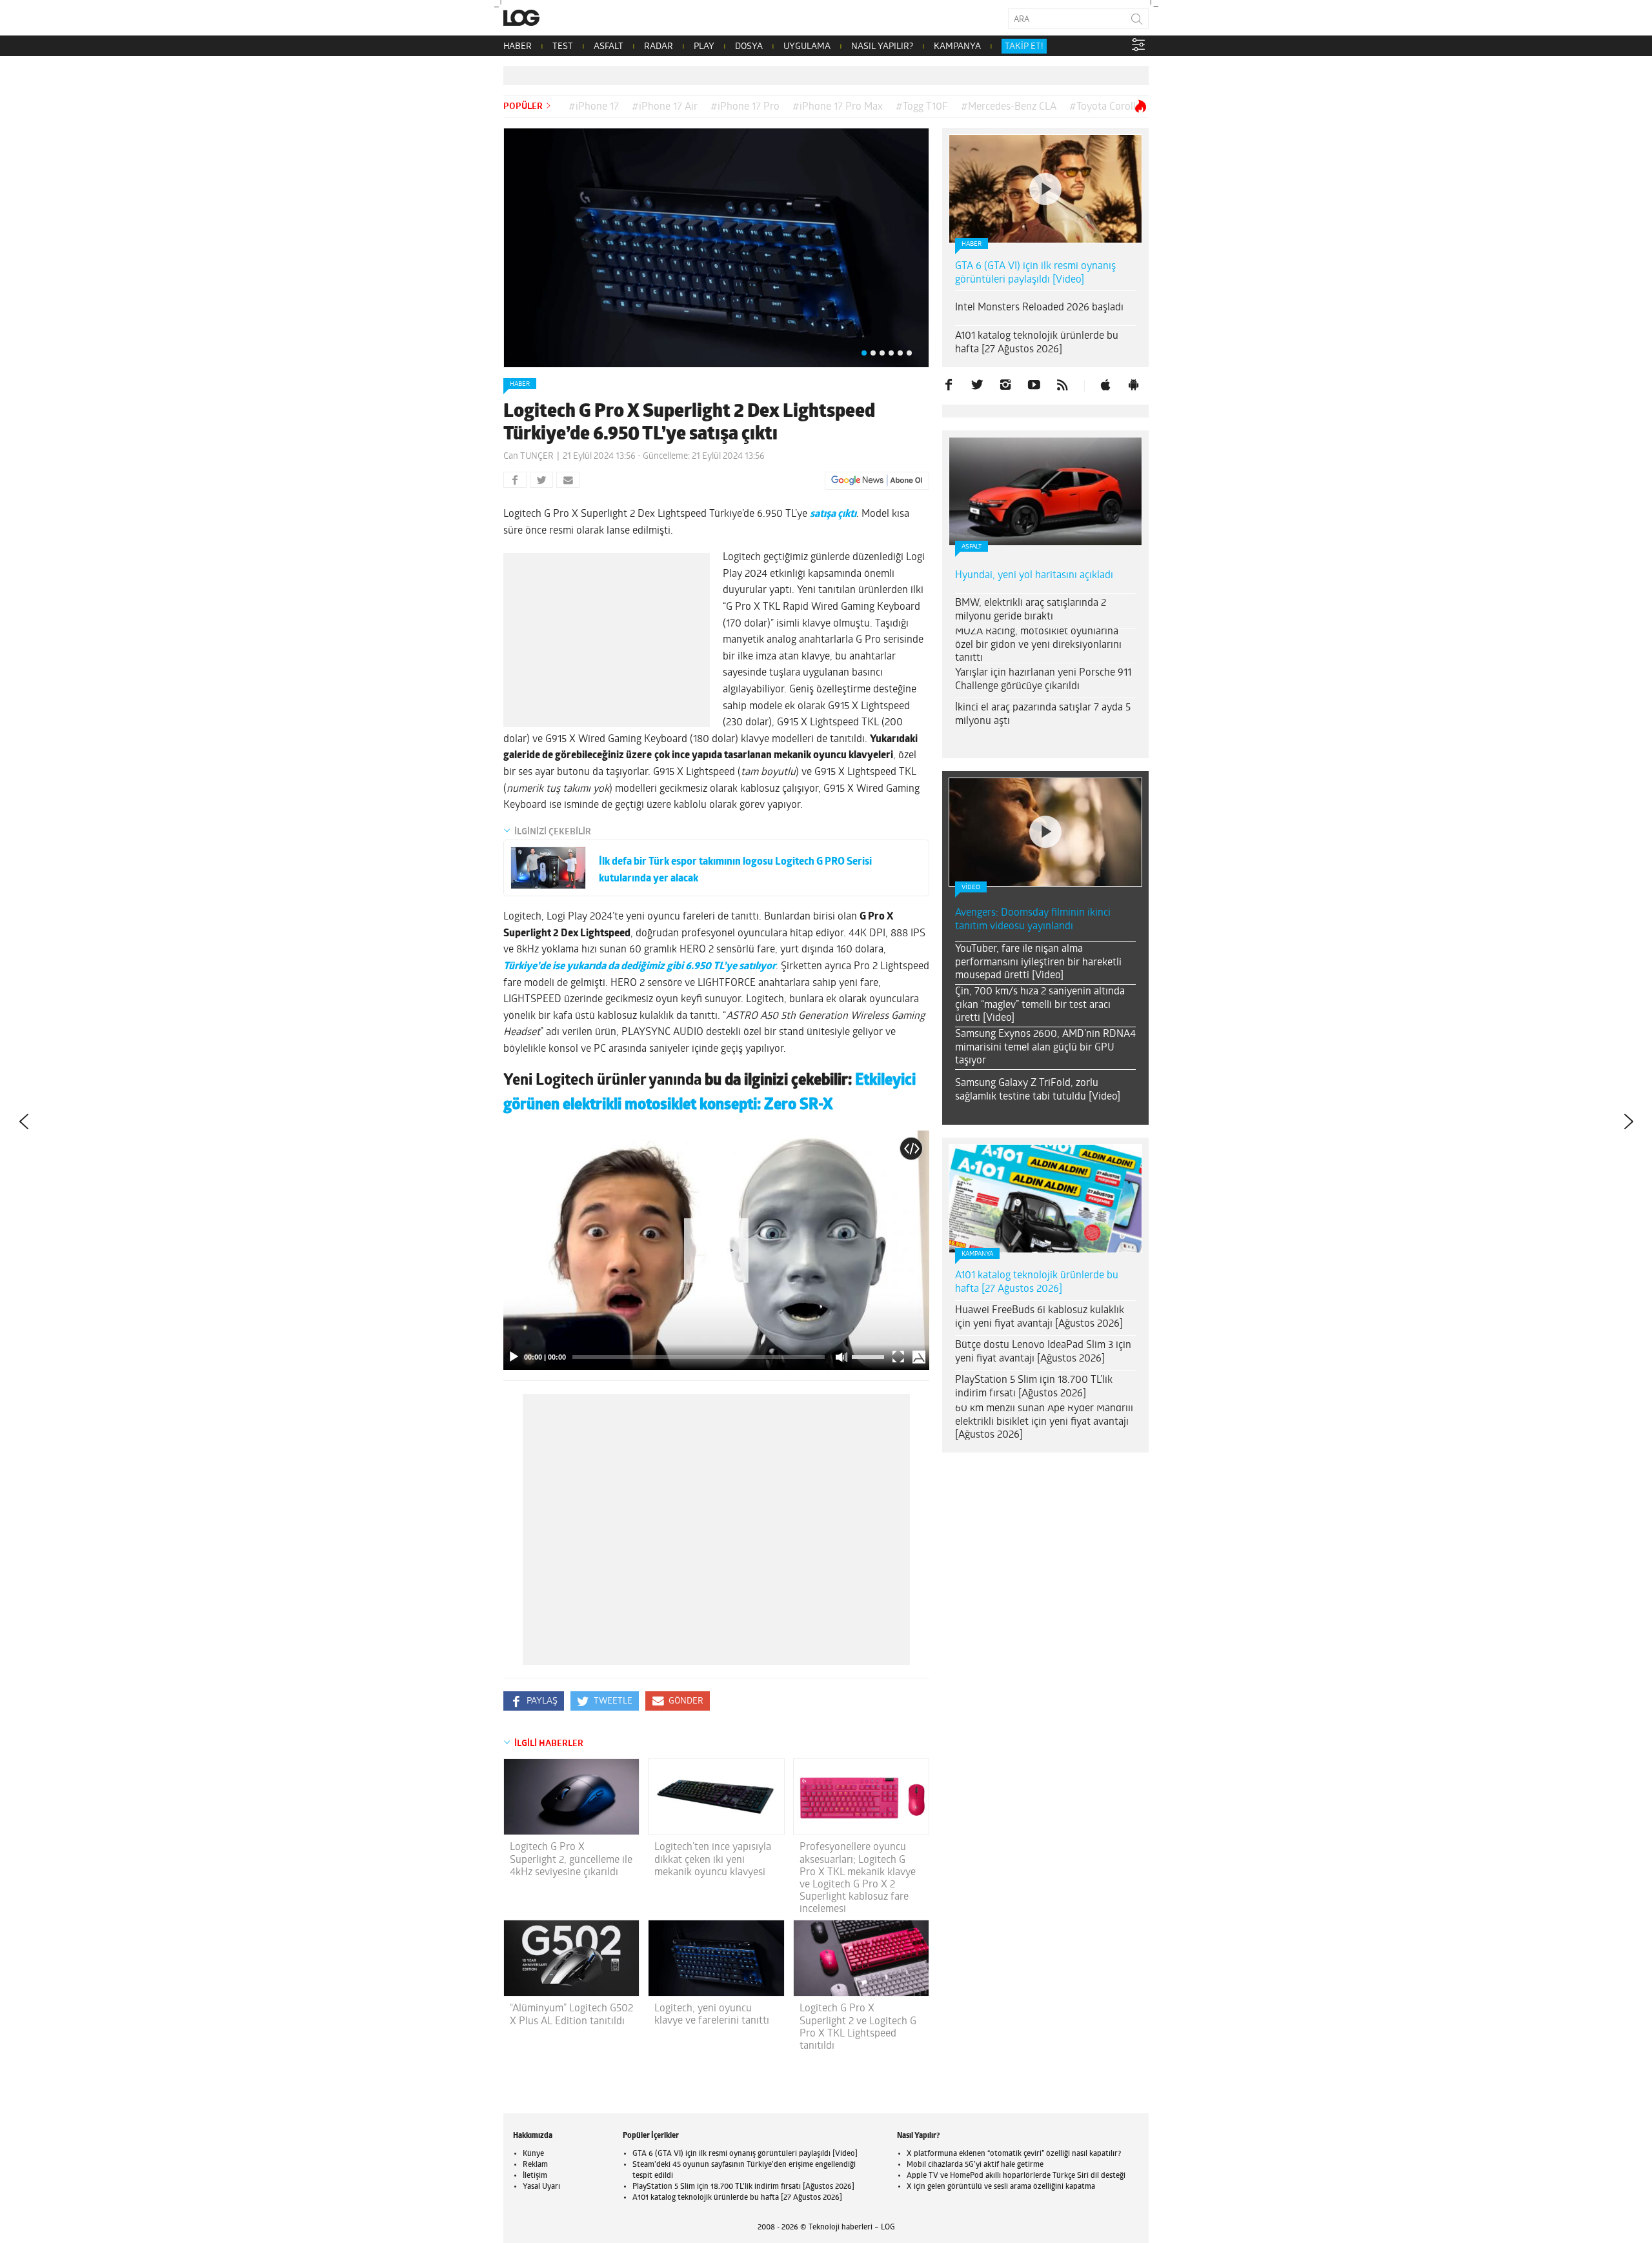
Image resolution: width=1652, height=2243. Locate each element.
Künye (533, 2154)
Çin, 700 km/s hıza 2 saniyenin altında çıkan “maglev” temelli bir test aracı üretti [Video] (1040, 1005)
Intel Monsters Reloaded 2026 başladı (1039, 308)
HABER (518, 47)
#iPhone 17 (594, 107)
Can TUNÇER (529, 457)
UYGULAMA (807, 47)
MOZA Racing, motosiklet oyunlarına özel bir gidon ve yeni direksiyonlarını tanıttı (1038, 645)
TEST (563, 47)
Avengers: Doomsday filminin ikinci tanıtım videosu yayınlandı (1033, 920)
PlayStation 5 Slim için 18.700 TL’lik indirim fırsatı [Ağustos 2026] (1034, 1387)
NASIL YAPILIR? (882, 47)
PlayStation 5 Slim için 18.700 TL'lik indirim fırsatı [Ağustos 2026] (743, 2187)
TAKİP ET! (1024, 47)
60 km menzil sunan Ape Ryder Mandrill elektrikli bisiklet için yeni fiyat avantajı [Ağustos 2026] (1044, 1422)
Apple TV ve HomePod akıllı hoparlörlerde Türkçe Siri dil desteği (1016, 2176)
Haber (520, 384)
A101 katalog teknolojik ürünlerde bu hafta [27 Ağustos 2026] (1037, 343)
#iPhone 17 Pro (745, 107)
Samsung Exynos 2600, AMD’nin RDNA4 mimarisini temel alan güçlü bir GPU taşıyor (1045, 1048)
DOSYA (749, 47)
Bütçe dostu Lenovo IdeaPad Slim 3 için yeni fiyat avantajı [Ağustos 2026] (1043, 1352)
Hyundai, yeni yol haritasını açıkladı (1034, 576)
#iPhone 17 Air (665, 107)
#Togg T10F (922, 107)
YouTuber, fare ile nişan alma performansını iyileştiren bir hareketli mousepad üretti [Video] (1038, 963)
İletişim (535, 2176)
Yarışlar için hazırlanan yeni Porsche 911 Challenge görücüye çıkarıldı (1043, 680)
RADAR (659, 47)
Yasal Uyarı (541, 2187)
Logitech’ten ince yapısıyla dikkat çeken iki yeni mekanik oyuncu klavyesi (713, 1860)
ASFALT (609, 47)
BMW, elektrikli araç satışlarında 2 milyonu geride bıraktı (1031, 610)
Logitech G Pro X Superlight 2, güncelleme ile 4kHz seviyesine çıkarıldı (571, 1860)
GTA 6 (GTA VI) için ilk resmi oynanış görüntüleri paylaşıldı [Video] (1035, 273)
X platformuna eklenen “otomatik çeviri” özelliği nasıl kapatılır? (1014, 2154)
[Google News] (877, 481)
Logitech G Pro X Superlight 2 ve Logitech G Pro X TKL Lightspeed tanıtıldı (858, 2027)
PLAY (704, 47)
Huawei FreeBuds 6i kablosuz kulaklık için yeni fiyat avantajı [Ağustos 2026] (1040, 1317)
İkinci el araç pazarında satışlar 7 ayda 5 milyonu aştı (1043, 715)
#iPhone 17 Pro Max (838, 107)
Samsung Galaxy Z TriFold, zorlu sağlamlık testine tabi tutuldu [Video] (1038, 1090)
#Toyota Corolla (1105, 107)
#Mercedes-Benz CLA (1009, 107)
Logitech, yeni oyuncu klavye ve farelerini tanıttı (712, 2015)
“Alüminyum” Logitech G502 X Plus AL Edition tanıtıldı (571, 2015)
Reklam (535, 2165)
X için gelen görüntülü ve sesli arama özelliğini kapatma (1001, 2187)
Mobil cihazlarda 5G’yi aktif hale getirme (975, 2165)
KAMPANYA (957, 47)
